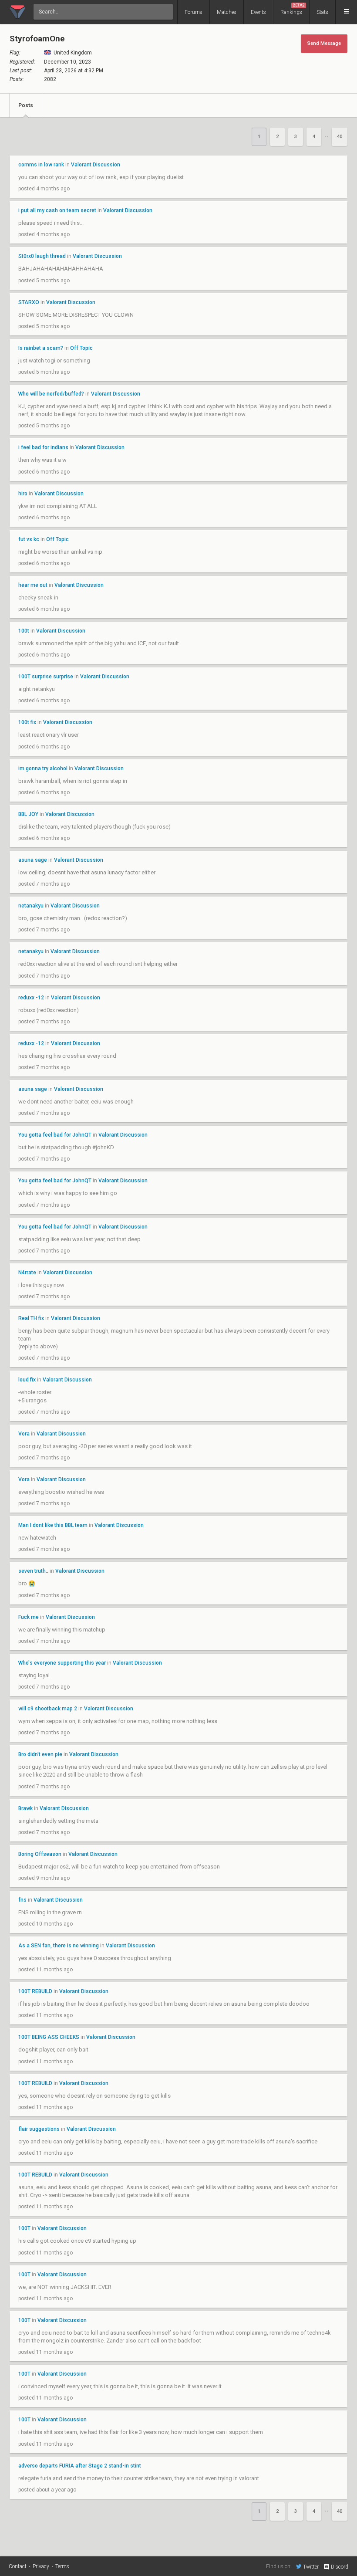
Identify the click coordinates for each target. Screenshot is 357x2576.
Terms (62, 2566)
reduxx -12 (31, 998)
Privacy (41, 2566)
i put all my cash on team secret (57, 210)
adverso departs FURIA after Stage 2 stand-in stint (80, 2466)
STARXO (29, 302)
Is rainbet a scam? (41, 348)
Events (258, 12)
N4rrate (28, 1273)
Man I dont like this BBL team (53, 1525)
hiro (24, 494)
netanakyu (31, 906)
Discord (340, 2567)
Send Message (324, 43)
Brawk (25, 1808)
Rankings (293, 9)
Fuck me (29, 1617)
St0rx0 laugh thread (42, 256)
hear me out (33, 585)
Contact (18, 2566)
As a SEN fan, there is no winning (59, 1946)
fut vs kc (29, 539)
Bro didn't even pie (40, 1754)
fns (22, 1900)
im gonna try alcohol (43, 768)
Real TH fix (32, 1318)
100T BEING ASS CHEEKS (49, 2037)
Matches (227, 12)
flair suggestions (39, 2129)
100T (25, 2228)
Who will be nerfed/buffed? (51, 394)
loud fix (27, 1380)
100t (24, 631)
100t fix (27, 722)
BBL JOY (28, 814)
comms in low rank (41, 165)
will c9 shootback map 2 (48, 1709)
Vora (24, 1434)
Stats (322, 12)
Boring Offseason (40, 1854)
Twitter (311, 2567)
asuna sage (33, 860)
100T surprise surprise (46, 677)
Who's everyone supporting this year (62, 1663)
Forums (194, 12)
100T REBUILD (35, 1991)
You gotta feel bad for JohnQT (55, 1135)
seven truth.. (33, 1571)
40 (340, 137)
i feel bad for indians (43, 447)
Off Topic (81, 348)
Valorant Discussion (96, 165)
